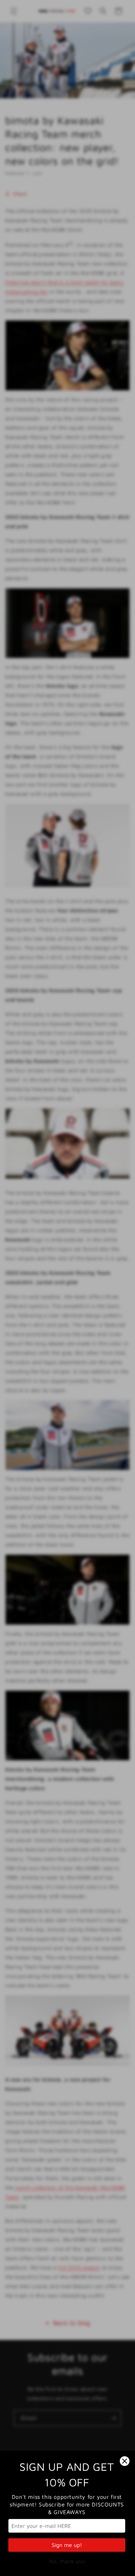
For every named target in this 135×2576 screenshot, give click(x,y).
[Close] (125, 2461)
